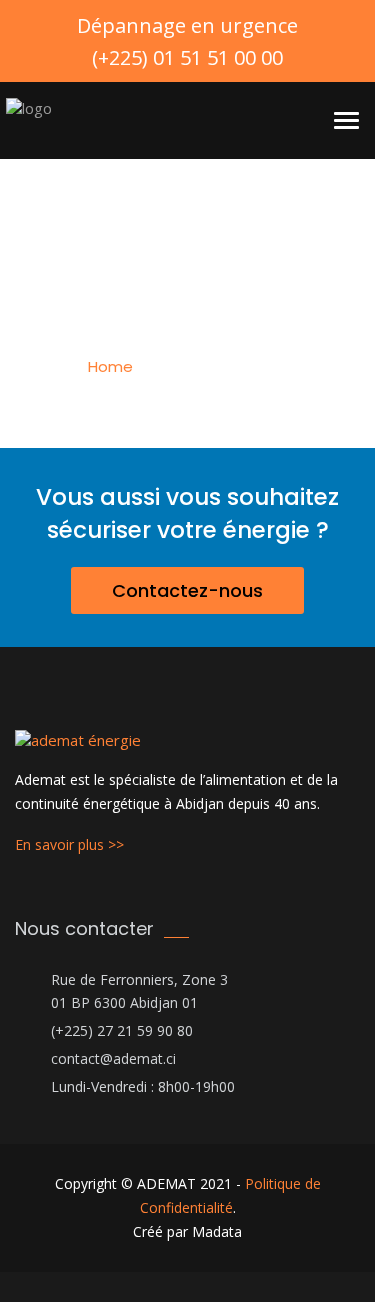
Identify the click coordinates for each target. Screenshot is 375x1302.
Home (110, 366)
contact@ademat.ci (113, 1058)
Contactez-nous (187, 590)
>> (116, 844)
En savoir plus (61, 844)
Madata (217, 1231)
